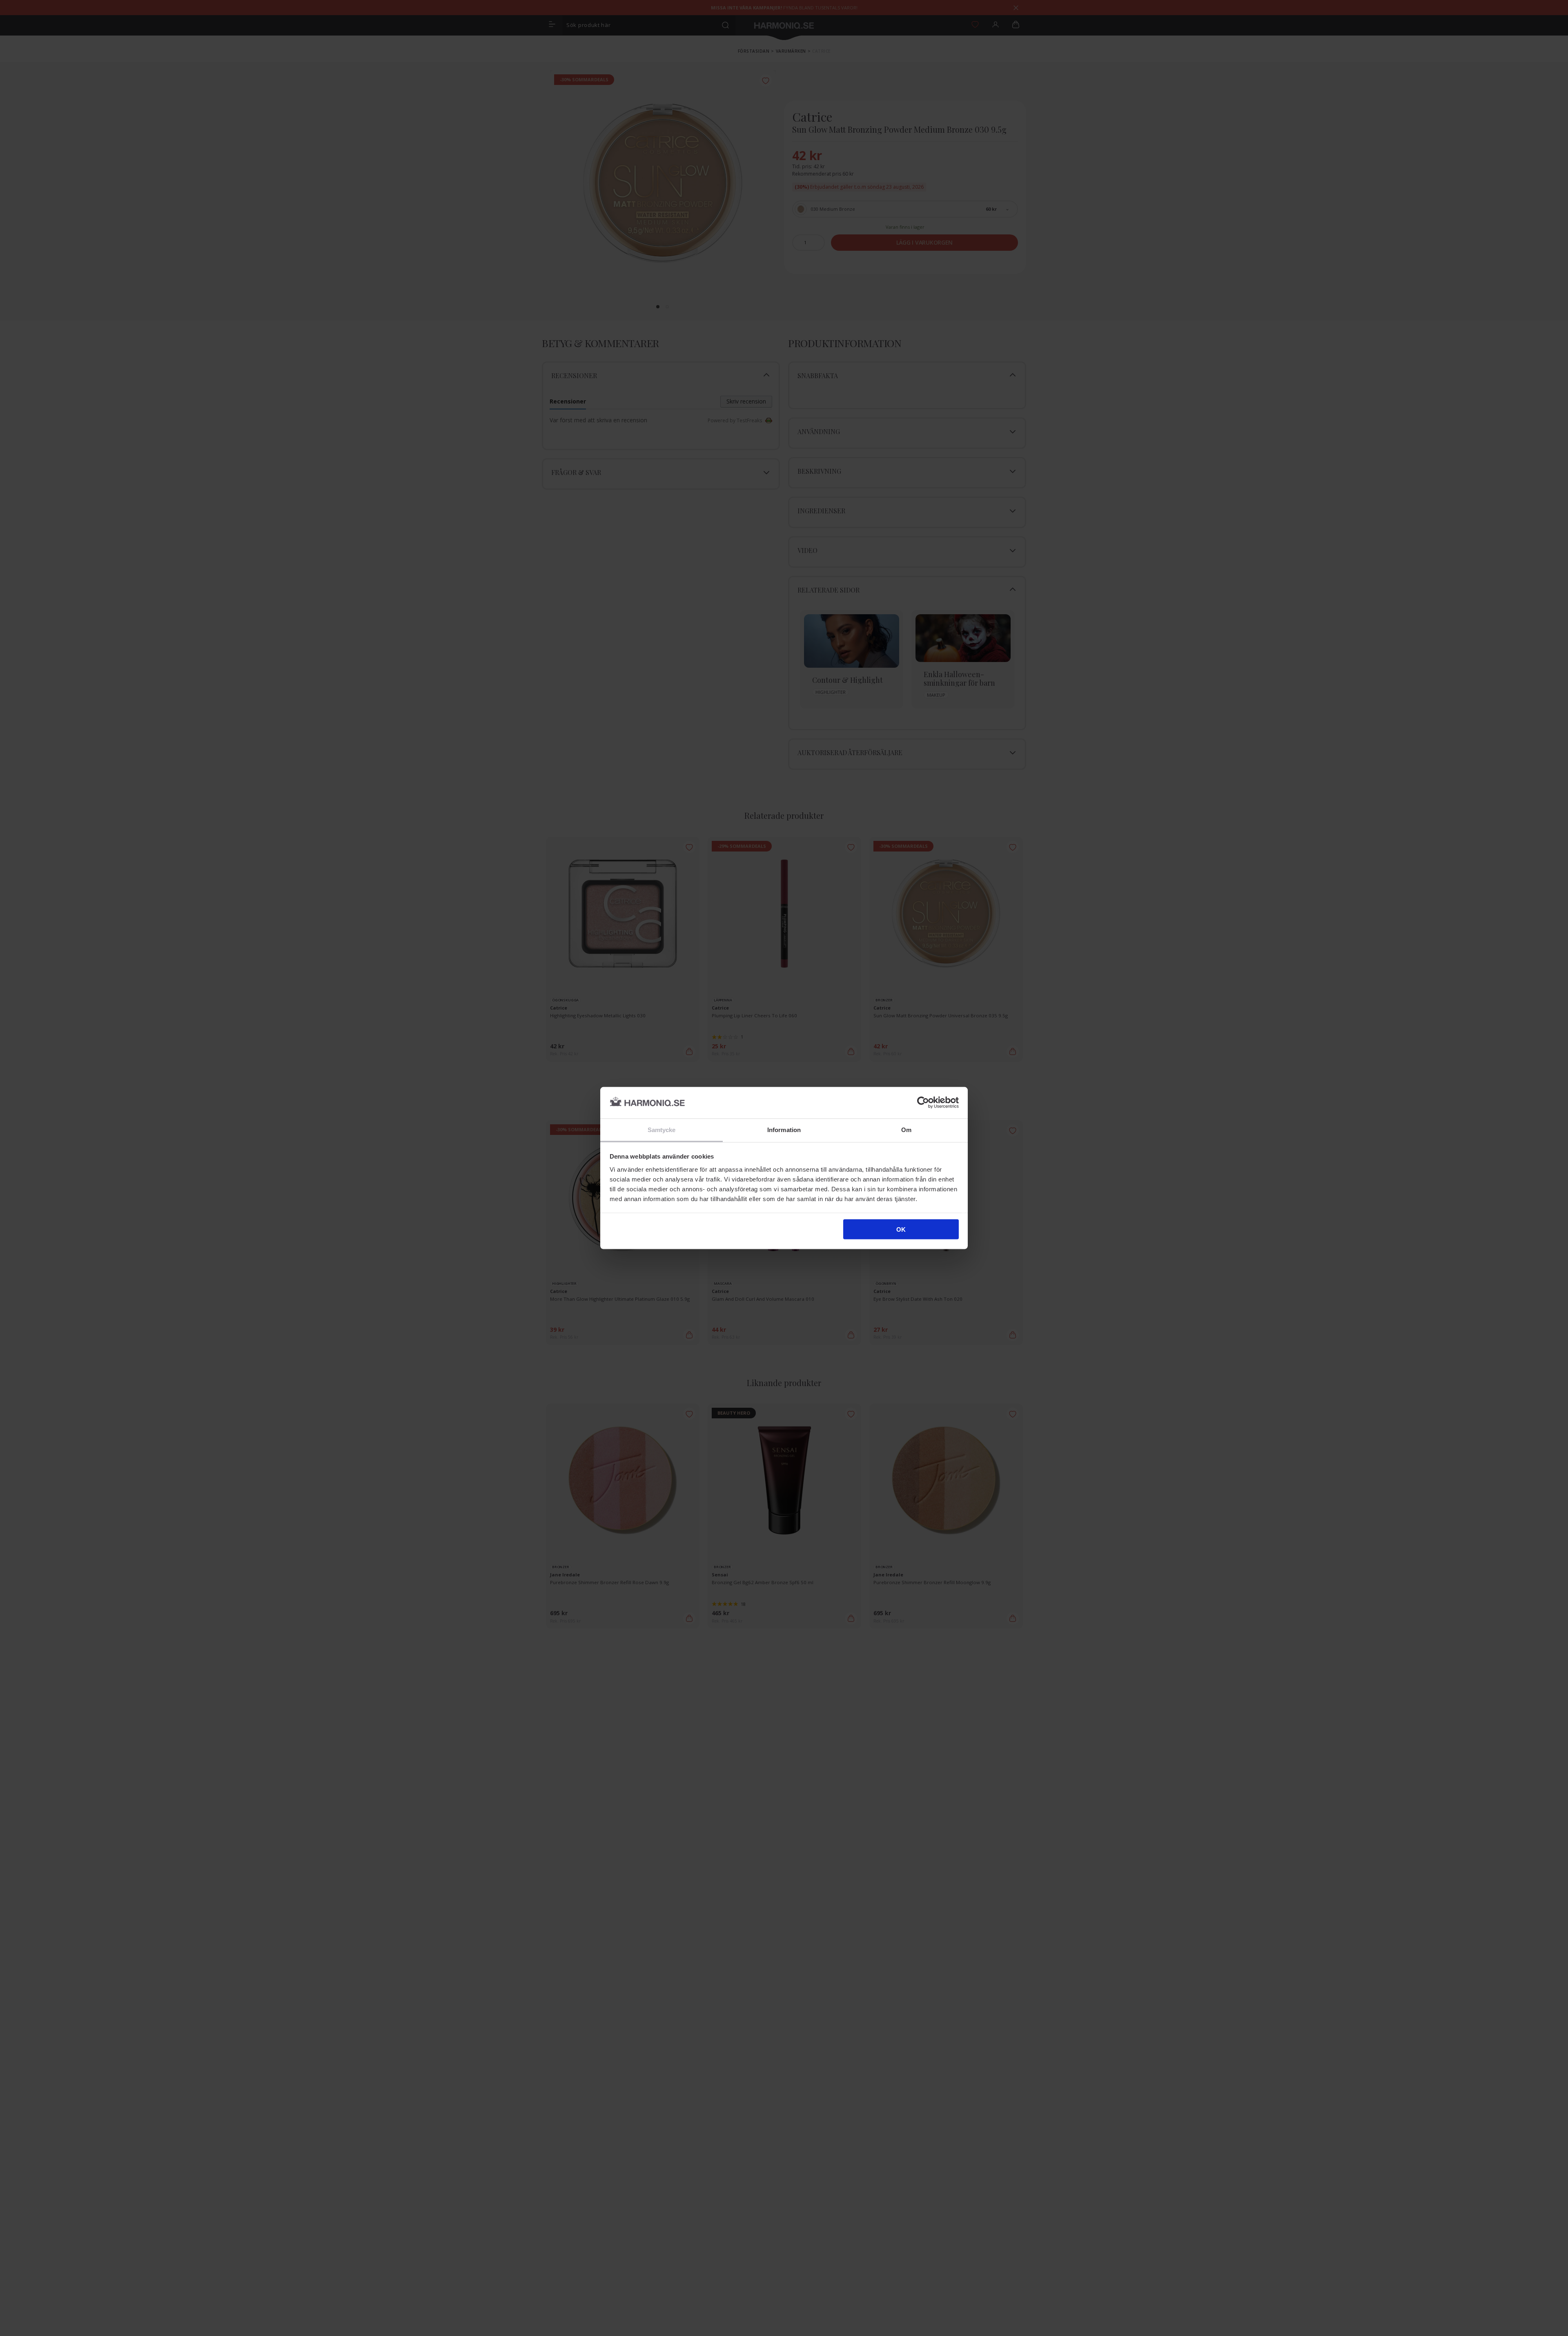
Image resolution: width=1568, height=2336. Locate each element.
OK (901, 1229)
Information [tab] (784, 1129)
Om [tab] (906, 1129)
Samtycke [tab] (662, 1129)
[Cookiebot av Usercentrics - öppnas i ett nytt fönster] (923, 1103)
